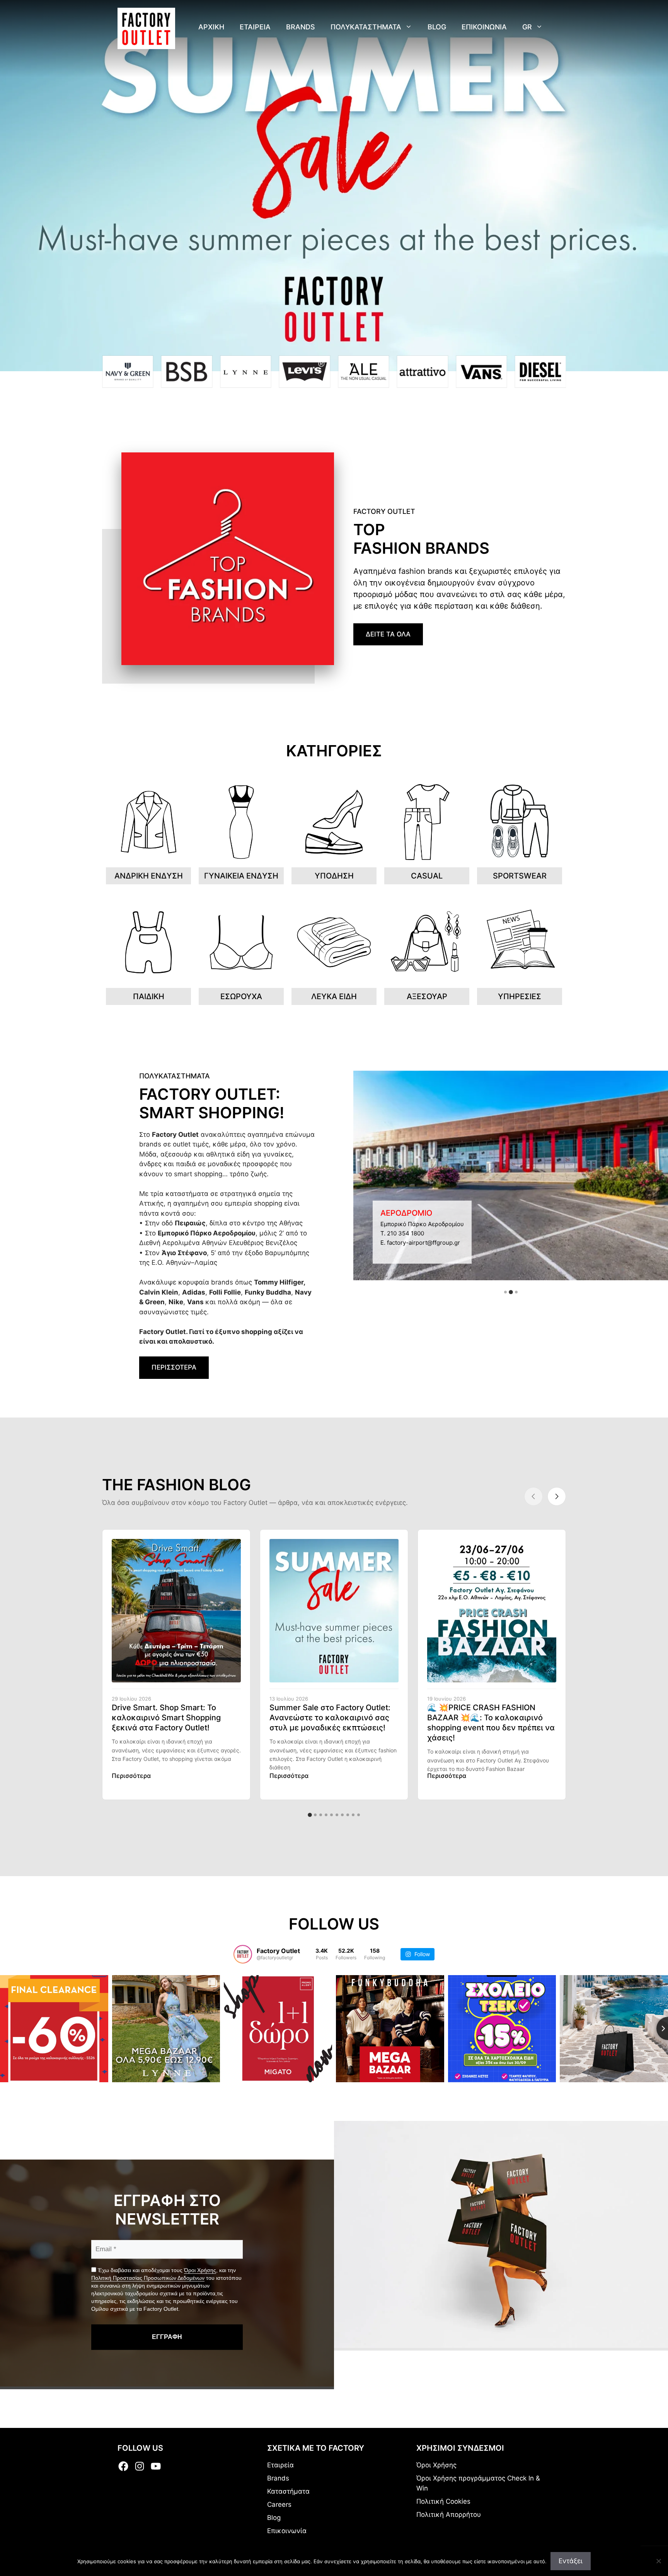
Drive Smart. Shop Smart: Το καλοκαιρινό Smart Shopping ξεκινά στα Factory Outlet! (166, 1718)
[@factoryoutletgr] (243, 1954)
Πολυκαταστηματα (366, 27)
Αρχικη (211, 27)
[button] (505, 1292)
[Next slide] (557, 1496)
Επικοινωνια (484, 27)
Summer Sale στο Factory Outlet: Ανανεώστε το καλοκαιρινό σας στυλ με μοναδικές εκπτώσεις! (330, 1718)
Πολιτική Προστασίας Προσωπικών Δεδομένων (148, 2278)
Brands (301, 27)
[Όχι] (658, 2561)
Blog (437, 27)
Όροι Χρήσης (200, 2270)
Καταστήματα (288, 2491)
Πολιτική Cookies (443, 2501)
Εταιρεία (280, 2465)
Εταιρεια (255, 27)
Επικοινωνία (287, 2531)
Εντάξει (571, 2561)
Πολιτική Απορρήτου (449, 2515)
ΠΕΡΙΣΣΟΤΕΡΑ (174, 1367)
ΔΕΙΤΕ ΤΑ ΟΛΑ (388, 634)
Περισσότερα (131, 1776)
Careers (279, 2504)
